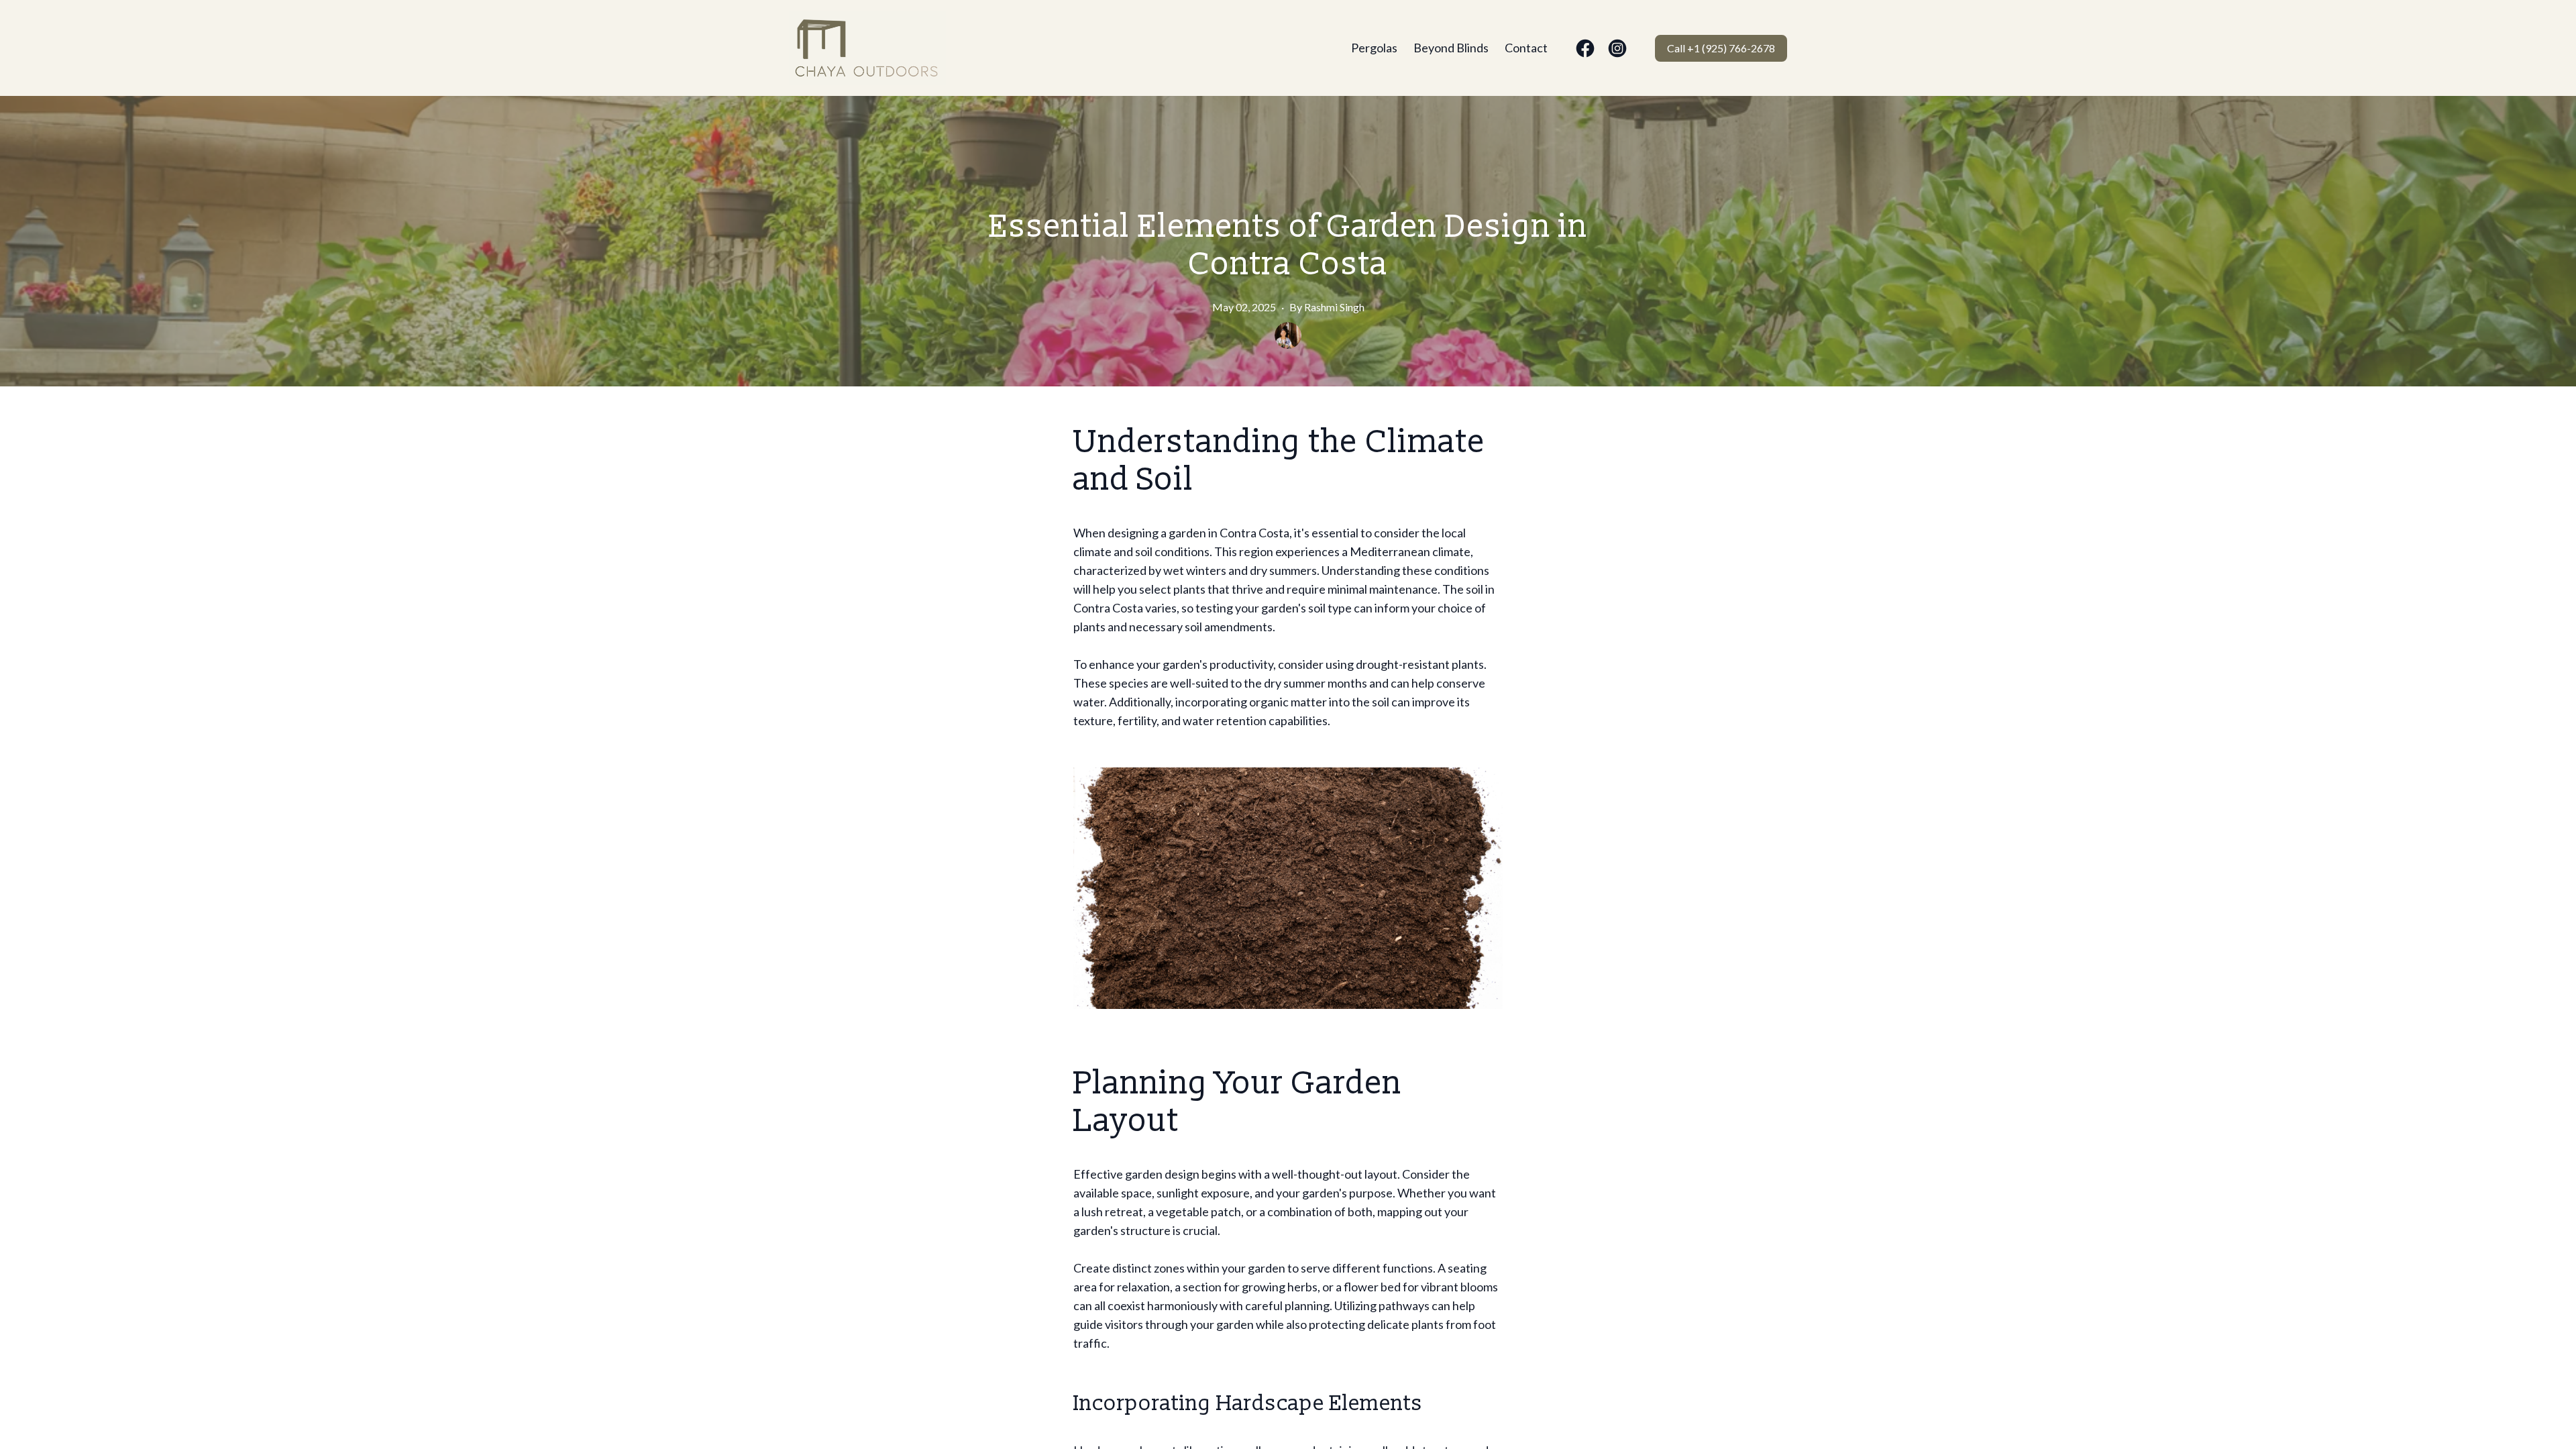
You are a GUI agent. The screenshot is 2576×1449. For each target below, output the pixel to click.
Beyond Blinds (1451, 48)
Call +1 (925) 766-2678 (1721, 48)
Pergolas (1374, 48)
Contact (1526, 48)
